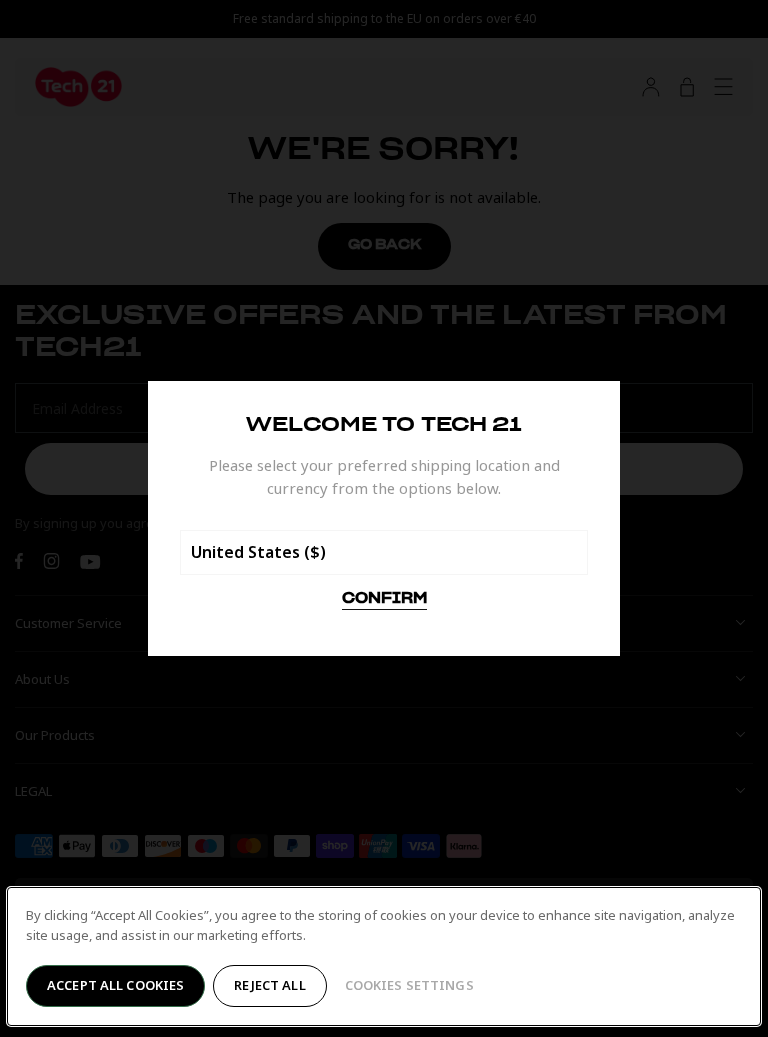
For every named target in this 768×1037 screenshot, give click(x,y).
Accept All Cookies (115, 985)
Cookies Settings (409, 985)
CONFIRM (384, 599)
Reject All (269, 985)
